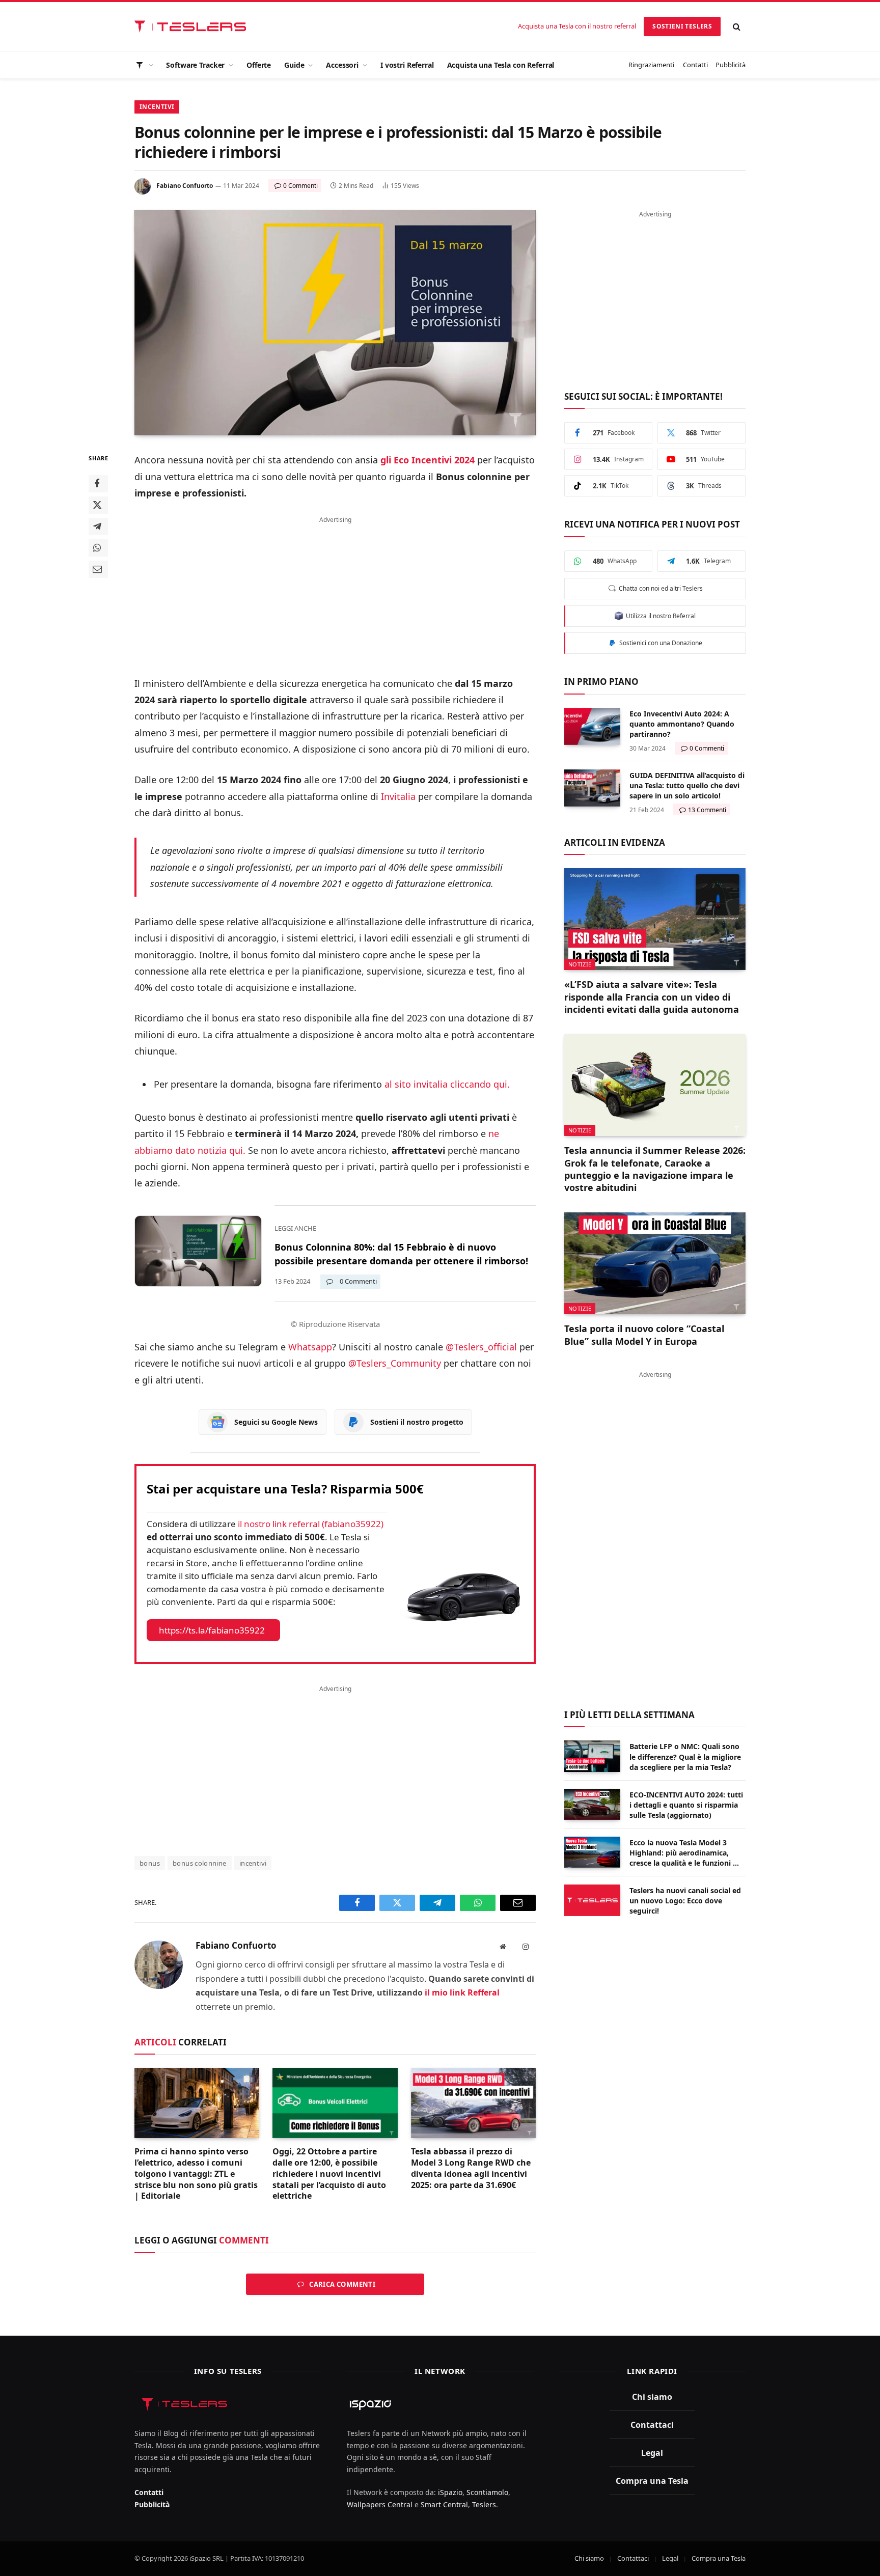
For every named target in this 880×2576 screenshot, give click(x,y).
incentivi (253, 1863)
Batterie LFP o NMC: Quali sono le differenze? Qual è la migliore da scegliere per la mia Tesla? (685, 1756)
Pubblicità (731, 65)
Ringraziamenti (651, 65)
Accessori (342, 65)
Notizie (580, 964)
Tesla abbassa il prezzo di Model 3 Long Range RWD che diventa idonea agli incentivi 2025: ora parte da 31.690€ (471, 2168)
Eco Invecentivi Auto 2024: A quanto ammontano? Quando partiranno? (682, 724)
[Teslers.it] (193, 27)
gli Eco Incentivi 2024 (428, 460)
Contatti (695, 65)
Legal (652, 2453)
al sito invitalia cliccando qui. (447, 1084)
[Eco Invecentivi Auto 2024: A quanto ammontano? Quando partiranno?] (592, 726)
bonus (150, 1863)
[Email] (98, 570)
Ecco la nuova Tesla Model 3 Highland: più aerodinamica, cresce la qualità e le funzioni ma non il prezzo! (687, 1853)
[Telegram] (98, 527)
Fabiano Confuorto (185, 186)
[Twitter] (98, 506)
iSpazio (450, 2492)
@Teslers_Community (395, 1363)
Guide (294, 65)
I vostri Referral (407, 65)
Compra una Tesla (652, 2481)
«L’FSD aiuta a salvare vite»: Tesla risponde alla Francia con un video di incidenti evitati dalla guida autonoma (652, 997)
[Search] (737, 27)
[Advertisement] (335, 590)
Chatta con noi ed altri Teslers (659, 588)
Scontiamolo (487, 2492)
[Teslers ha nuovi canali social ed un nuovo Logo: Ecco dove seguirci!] (592, 1900)
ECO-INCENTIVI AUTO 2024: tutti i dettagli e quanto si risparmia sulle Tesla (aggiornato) (686, 1805)
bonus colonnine (200, 1863)
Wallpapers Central (380, 2504)
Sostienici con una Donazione (659, 643)
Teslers (484, 2504)
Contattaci (652, 2425)
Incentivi (157, 107)
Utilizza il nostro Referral (659, 616)
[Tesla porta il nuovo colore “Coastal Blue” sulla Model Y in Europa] (655, 1263)
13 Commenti (707, 810)
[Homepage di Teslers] (144, 65)
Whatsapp (310, 1347)
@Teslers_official (481, 1347)
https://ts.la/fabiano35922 (212, 1630)
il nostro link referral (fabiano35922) (311, 1524)
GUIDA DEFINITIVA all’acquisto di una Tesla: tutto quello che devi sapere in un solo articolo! (687, 785)
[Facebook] (98, 484)
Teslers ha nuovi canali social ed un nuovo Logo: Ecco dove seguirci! (685, 1901)
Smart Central (444, 2504)
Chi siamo (652, 2397)
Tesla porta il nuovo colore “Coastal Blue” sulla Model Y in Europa (644, 1335)
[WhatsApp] (98, 548)
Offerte (259, 65)
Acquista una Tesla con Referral (501, 65)
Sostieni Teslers (682, 26)
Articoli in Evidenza (615, 842)
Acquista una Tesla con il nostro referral (577, 26)
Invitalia (398, 796)
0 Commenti (300, 186)
